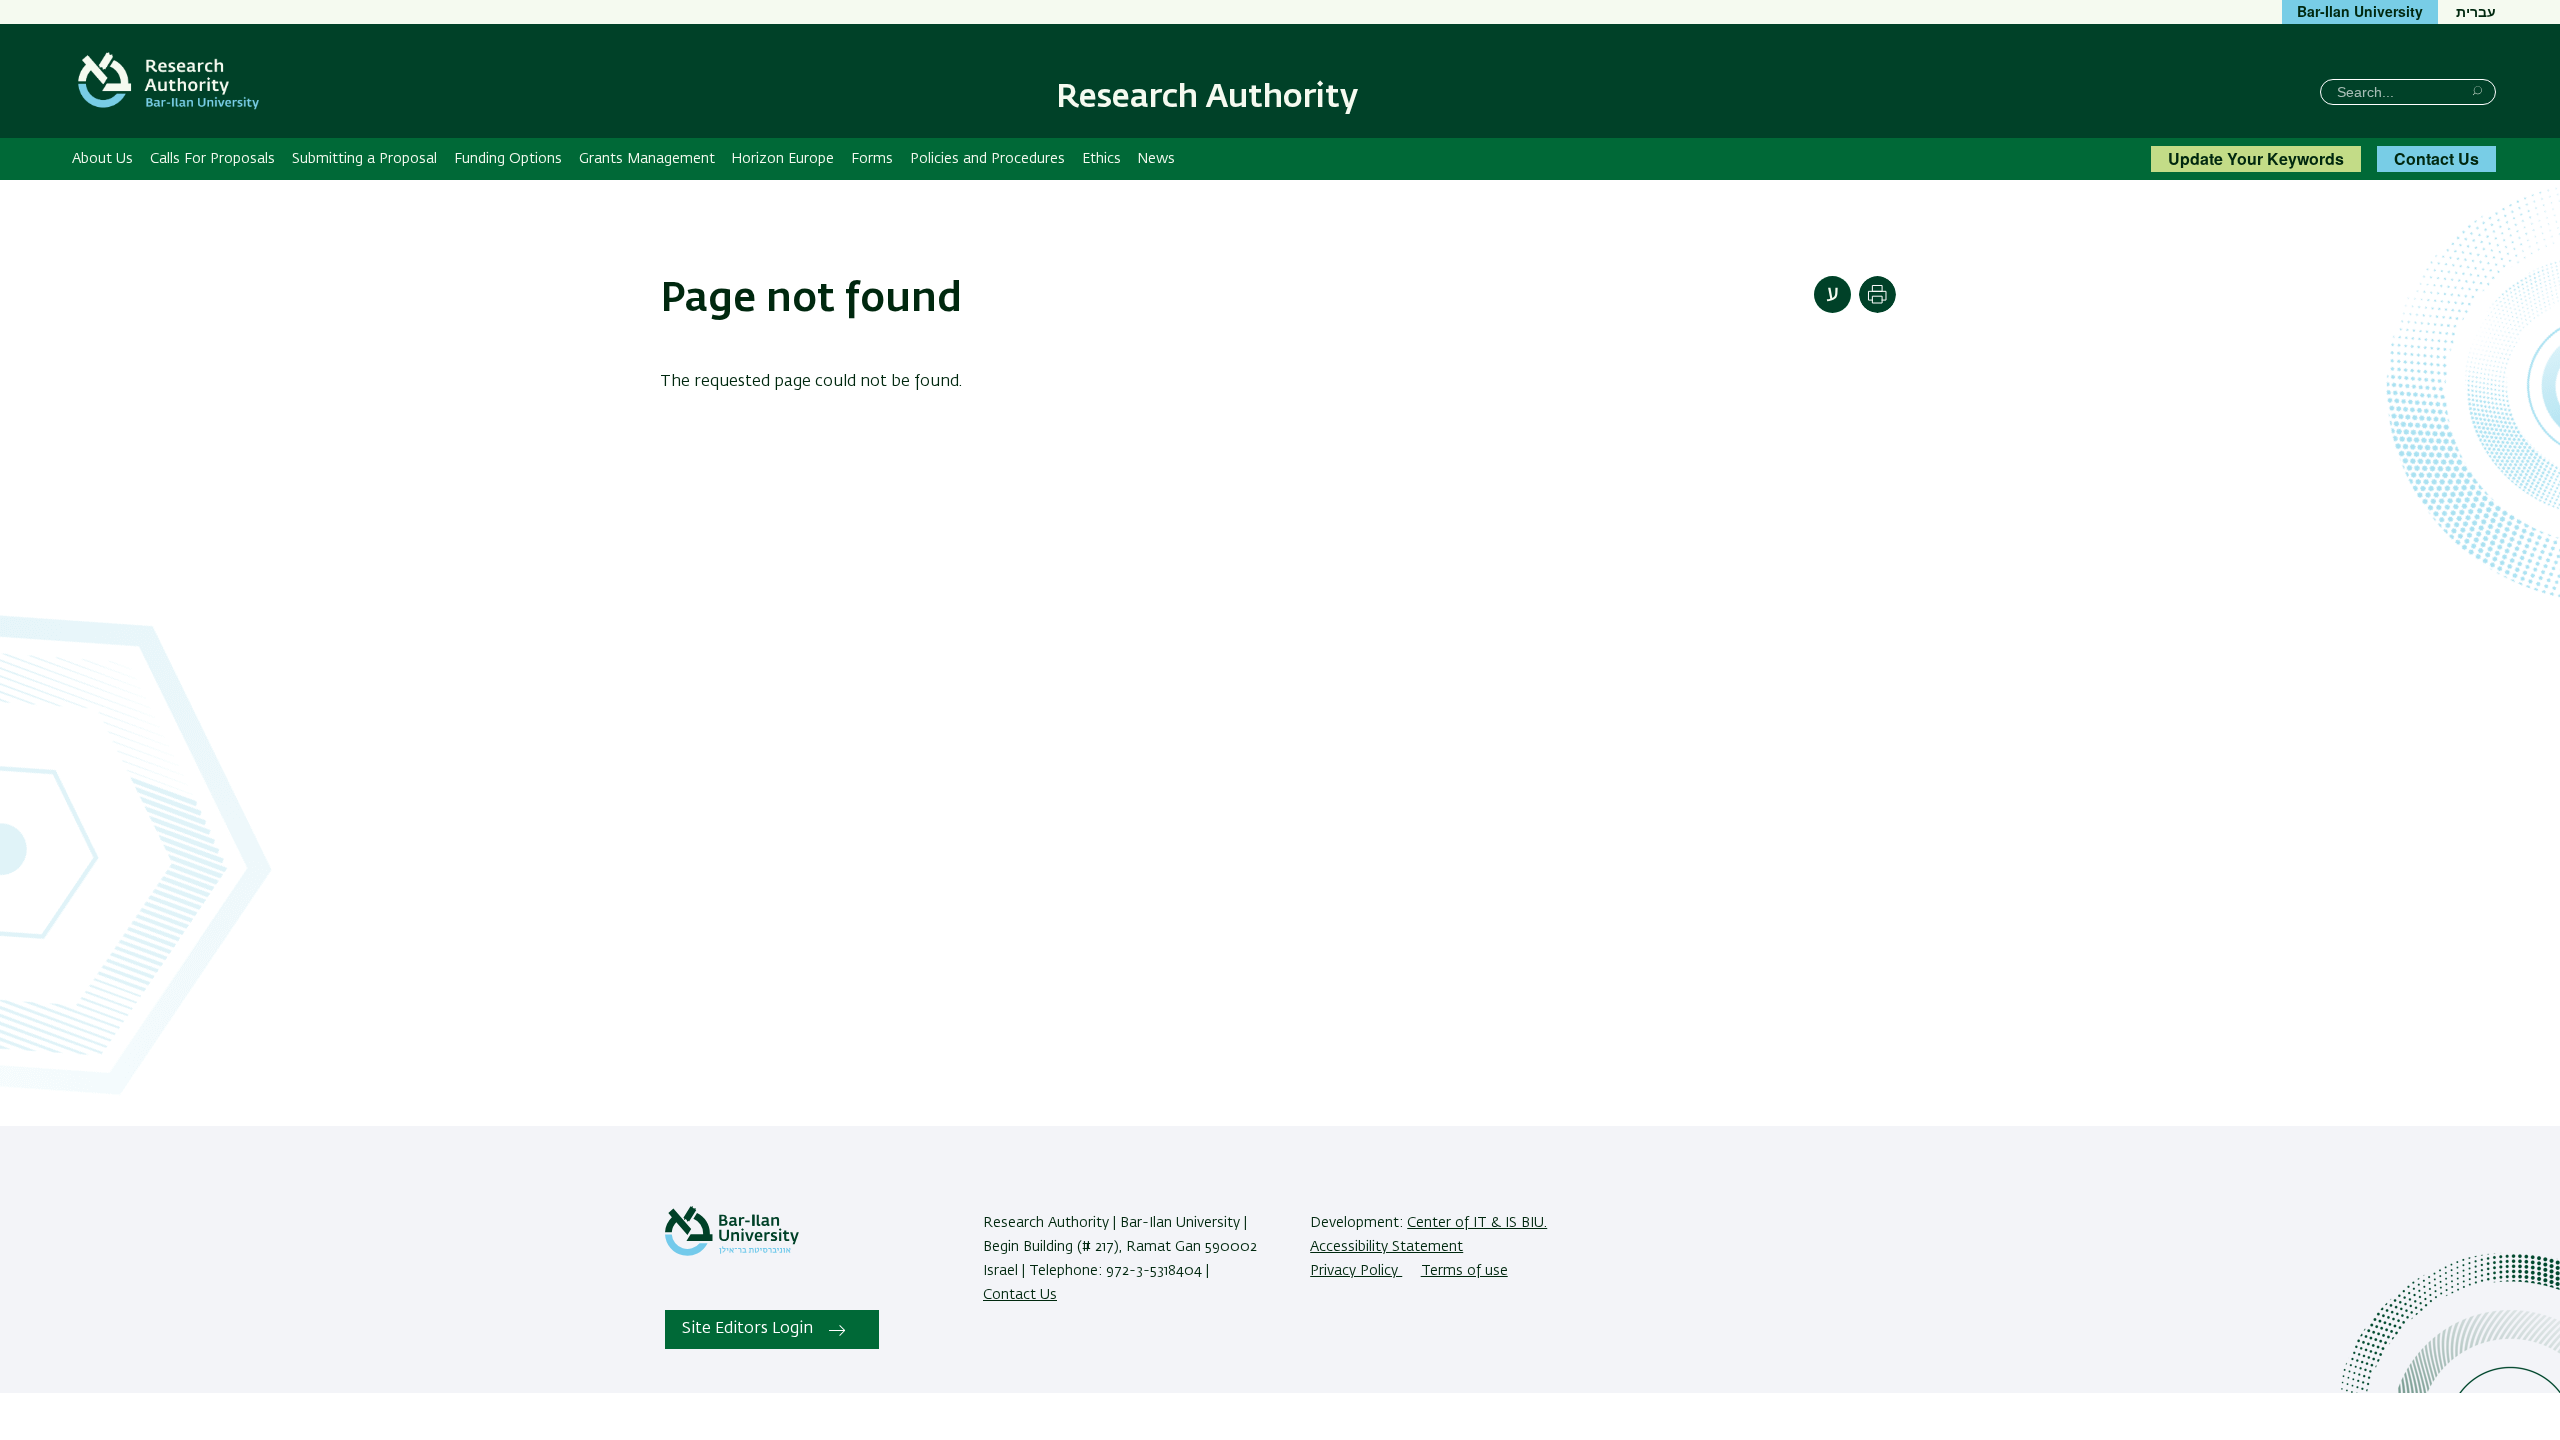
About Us (102, 159)
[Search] (2477, 90)
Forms (872, 159)
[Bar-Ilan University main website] (732, 1252)
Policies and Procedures (987, 159)
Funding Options (508, 159)
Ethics (1101, 159)
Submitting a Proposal (364, 159)
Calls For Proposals (212, 159)
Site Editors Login (747, 1329)
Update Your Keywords (2256, 158)
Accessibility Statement (1386, 1247)
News (1156, 159)
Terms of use (1464, 1271)
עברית (2476, 11)
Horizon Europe (782, 159)
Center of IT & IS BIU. (1477, 1223)
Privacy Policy (1356, 1271)
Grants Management (647, 159)
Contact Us (2436, 158)
